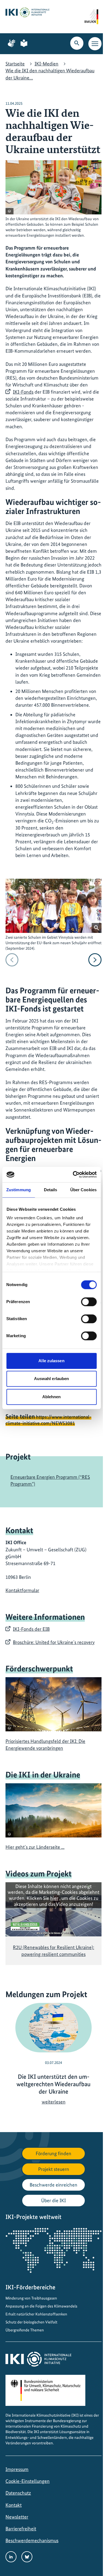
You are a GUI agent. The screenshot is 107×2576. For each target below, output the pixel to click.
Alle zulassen (51, 1361)
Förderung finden (54, 2153)
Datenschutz (18, 2493)
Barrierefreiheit (21, 2529)
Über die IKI (54, 2200)
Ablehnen (52, 1397)
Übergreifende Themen (25, 2330)
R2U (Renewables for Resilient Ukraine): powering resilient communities (54, 1951)
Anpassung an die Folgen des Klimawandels (41, 2306)
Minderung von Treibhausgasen (31, 2298)
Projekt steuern (54, 2169)
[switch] (89, 1302)
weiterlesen (54, 2102)
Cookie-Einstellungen (28, 2481)
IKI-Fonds (23, 392)
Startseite (15, 64)
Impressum (17, 2469)
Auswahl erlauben (52, 1379)
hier (54, 1898)
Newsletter (17, 2517)
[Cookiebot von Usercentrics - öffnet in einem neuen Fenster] (73, 1174)
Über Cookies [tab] (83, 1190)
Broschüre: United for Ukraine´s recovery (54, 1642)
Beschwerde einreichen (54, 2185)
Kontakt (14, 2505)
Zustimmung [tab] (19, 1190)
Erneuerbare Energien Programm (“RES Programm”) (50, 1480)
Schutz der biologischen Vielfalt (31, 2322)
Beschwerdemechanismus (32, 2540)
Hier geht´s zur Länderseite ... (35, 1847)
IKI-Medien (47, 64)
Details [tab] (51, 1190)
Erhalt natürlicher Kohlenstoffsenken (36, 2314)
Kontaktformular (22, 1590)
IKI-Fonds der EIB (31, 1629)
